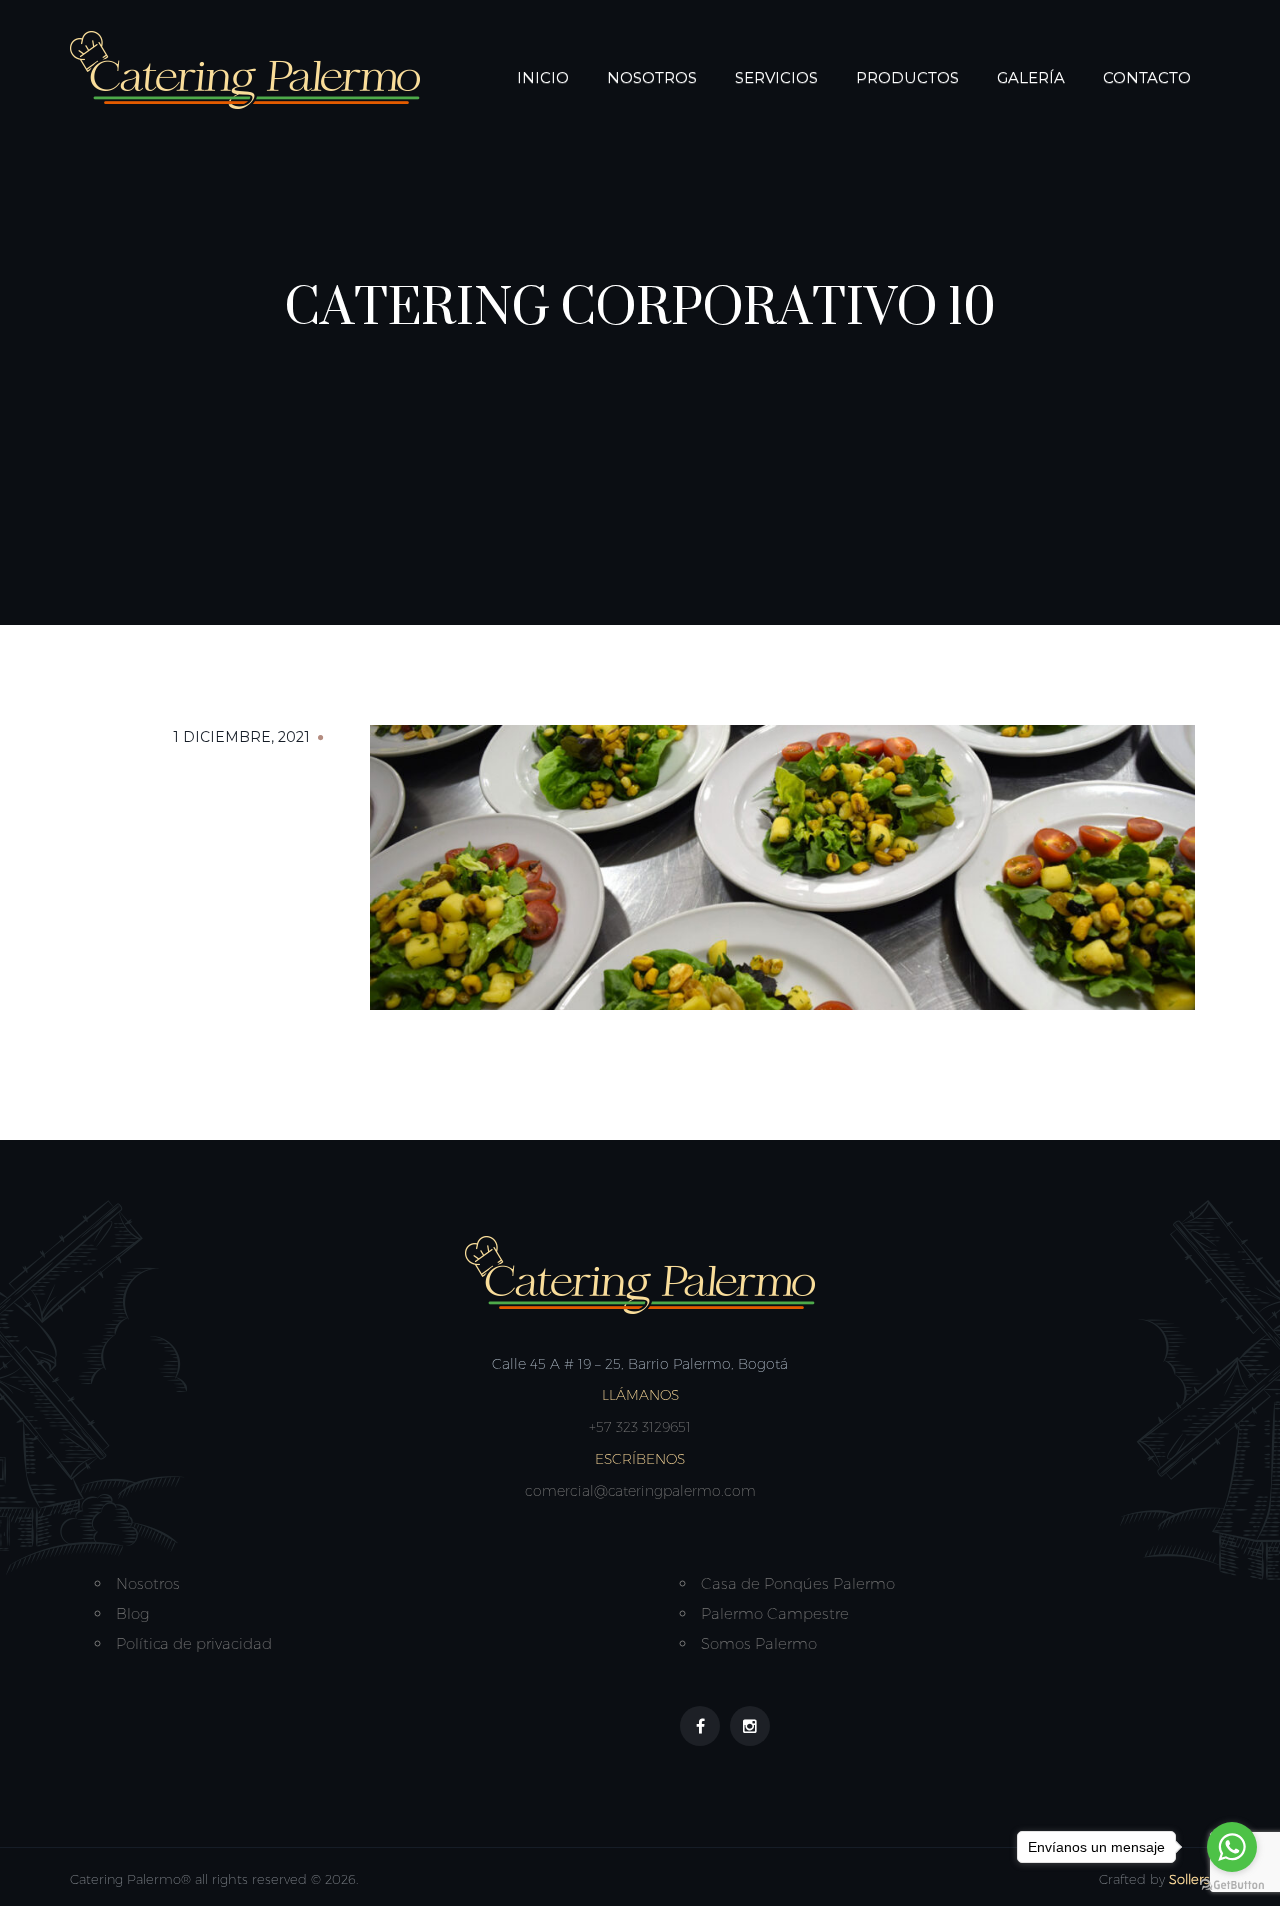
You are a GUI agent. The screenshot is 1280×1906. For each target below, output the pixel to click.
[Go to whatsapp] (1232, 1847)
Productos (907, 77)
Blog (132, 1613)
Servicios (776, 77)
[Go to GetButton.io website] (1232, 1885)
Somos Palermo (759, 1643)
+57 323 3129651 (640, 1427)
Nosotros (652, 77)
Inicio (543, 77)
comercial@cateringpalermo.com (640, 1491)
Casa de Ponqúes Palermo (798, 1583)
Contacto (1147, 77)
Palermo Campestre (775, 1613)
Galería (1031, 77)
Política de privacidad (194, 1643)
